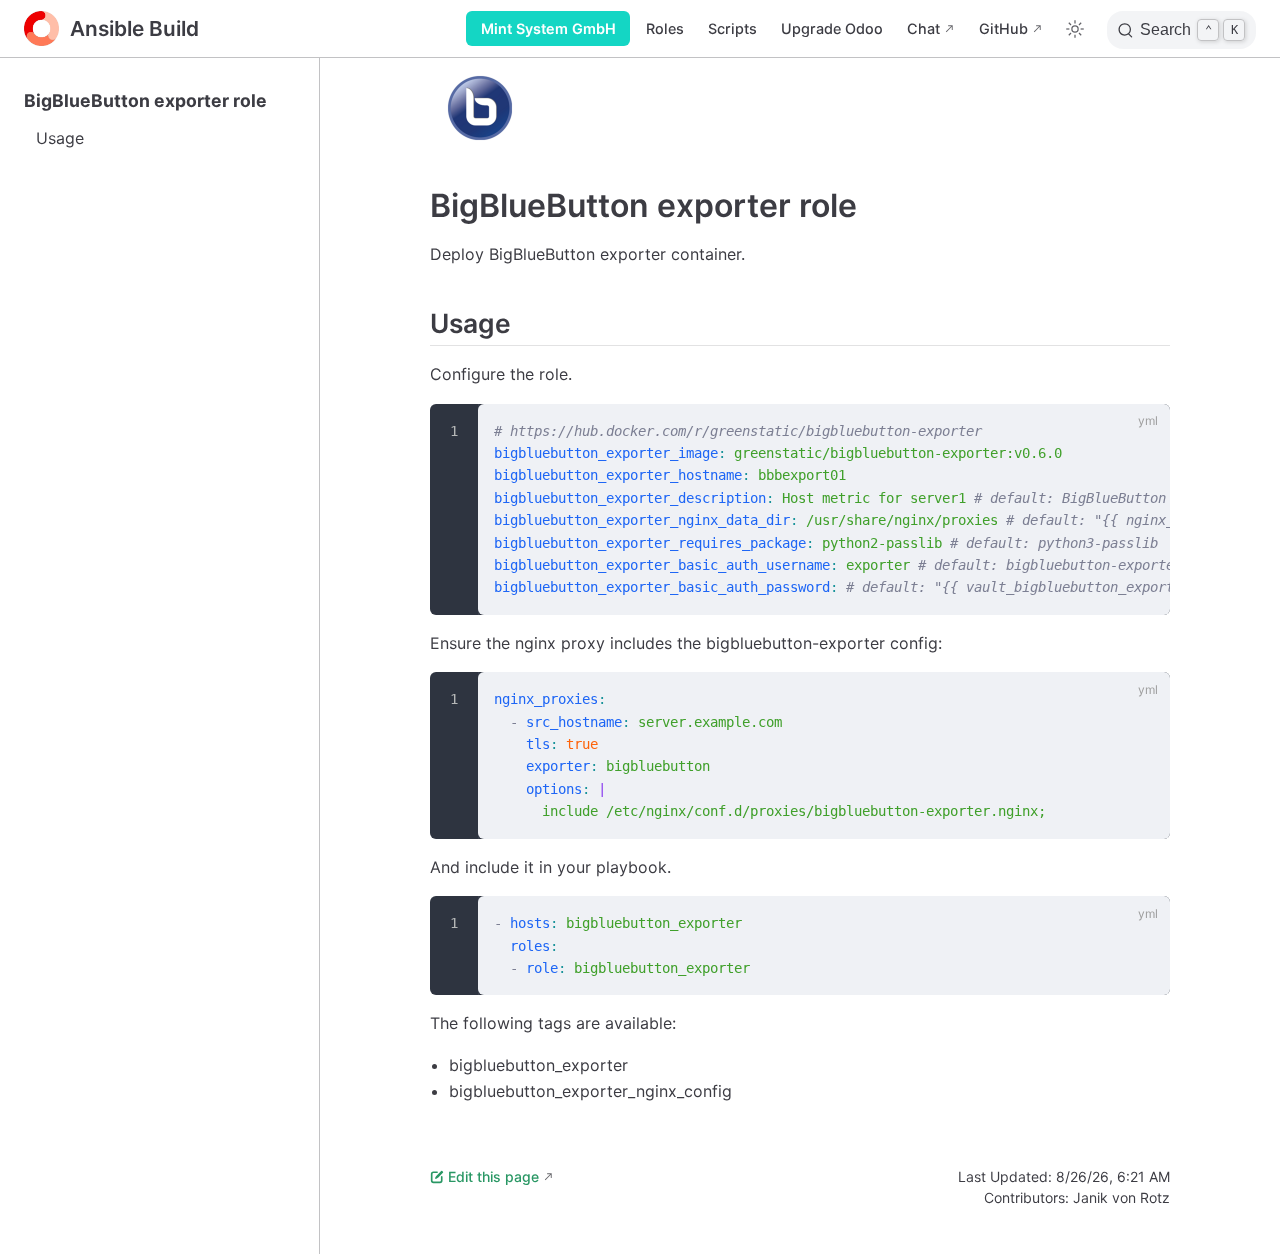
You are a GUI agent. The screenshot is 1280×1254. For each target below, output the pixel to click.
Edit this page (493, 1176)
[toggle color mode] (1075, 29)
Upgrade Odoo (832, 28)
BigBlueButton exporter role (145, 100)
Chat (923, 28)
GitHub (1003, 28)
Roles (665, 28)
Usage (60, 138)
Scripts (732, 28)
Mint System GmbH (548, 28)
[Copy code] (1143, 430)
